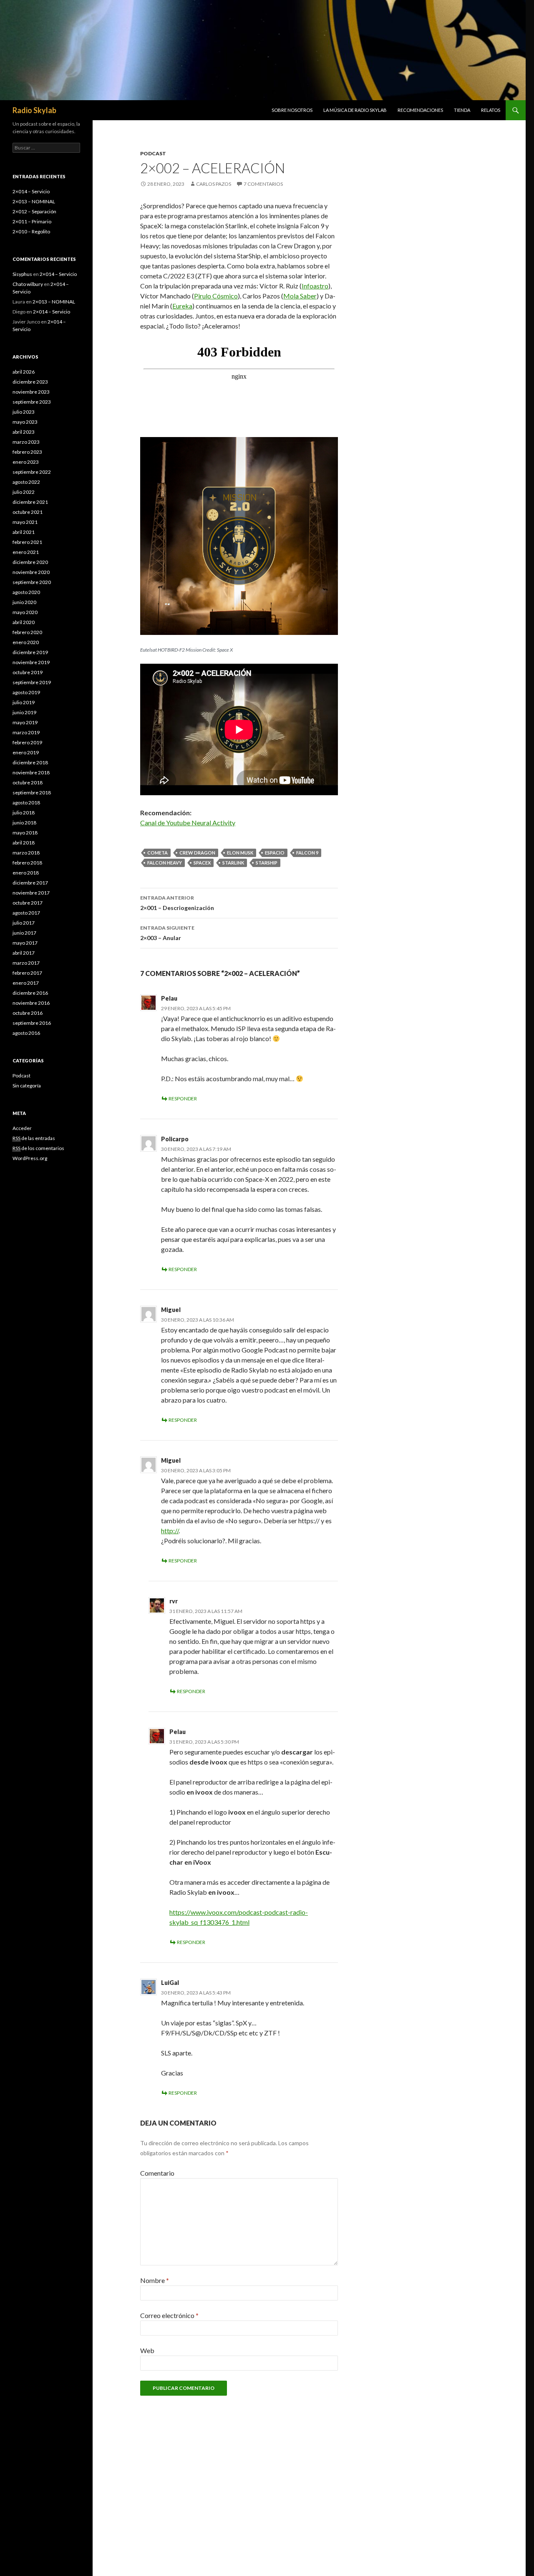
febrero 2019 (27, 742)
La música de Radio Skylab (355, 110)
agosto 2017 (26, 913)
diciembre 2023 (30, 382)
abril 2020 (24, 622)
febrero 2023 (27, 452)
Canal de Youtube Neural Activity (188, 823)
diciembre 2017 (30, 883)
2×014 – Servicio (31, 191)
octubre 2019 (28, 672)
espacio (275, 853)
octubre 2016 (28, 1013)
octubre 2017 (28, 903)
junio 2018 (24, 823)
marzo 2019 (26, 732)
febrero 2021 (27, 542)
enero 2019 (26, 752)
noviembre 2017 (31, 893)
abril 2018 (24, 843)
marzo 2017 (26, 963)
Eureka (182, 306)
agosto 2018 (26, 803)
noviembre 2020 (31, 572)
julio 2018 (24, 813)
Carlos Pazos (214, 184)
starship (267, 863)
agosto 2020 (26, 592)
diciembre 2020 (30, 562)
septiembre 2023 (32, 402)
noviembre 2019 (31, 662)
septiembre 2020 (32, 582)
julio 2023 (24, 412)
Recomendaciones (420, 110)
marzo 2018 (26, 853)
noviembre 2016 (31, 1003)
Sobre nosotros (292, 110)
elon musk (240, 853)
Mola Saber (300, 296)
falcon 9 (307, 853)
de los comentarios (38, 1148)
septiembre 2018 (32, 793)
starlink (233, 863)
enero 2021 (26, 552)
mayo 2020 (25, 612)
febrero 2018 (27, 863)
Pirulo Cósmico (216, 296)
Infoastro (315, 286)
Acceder (22, 1128)
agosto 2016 (26, 1033)
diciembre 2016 (30, 993)
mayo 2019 (25, 722)
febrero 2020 (27, 632)
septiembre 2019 (32, 682)
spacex (202, 863)
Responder (183, 1098)
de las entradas (34, 1138)
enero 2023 (26, 462)
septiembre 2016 (32, 1023)
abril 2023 (24, 432)
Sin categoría (27, 1086)
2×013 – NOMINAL (34, 201)
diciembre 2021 (30, 502)
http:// (170, 1531)
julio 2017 (24, 923)
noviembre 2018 (31, 772)
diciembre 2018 (30, 762)
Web (147, 2350)
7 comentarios (263, 184)
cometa (157, 853)
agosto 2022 (26, 482)
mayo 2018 (25, 833)
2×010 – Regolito (31, 231)
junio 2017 (24, 933)
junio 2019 (24, 712)
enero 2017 (26, 983)
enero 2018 (26, 873)
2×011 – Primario (32, 221)
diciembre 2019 (30, 652)
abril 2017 (24, 953)
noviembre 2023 (31, 392)
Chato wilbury (28, 284)
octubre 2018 (28, 782)
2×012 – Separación (34, 211)
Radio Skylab (34, 110)
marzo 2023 (26, 442)
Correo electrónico (169, 2315)
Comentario (157, 2173)
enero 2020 (26, 642)
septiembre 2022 (32, 472)
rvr (174, 1601)
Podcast (153, 153)
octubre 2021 (28, 512)
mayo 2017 (25, 943)
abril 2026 (24, 372)
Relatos (491, 110)
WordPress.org (30, 1158)
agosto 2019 (26, 692)
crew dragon (197, 853)
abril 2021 (24, 532)
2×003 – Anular (167, 933)
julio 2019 (24, 702)
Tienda (462, 110)
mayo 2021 (25, 522)
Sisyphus (22, 274)
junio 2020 (24, 602)
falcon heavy (165, 863)
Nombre (155, 2280)
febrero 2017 (27, 973)
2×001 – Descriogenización (177, 903)
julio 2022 (24, 492)
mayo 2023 (25, 422)
